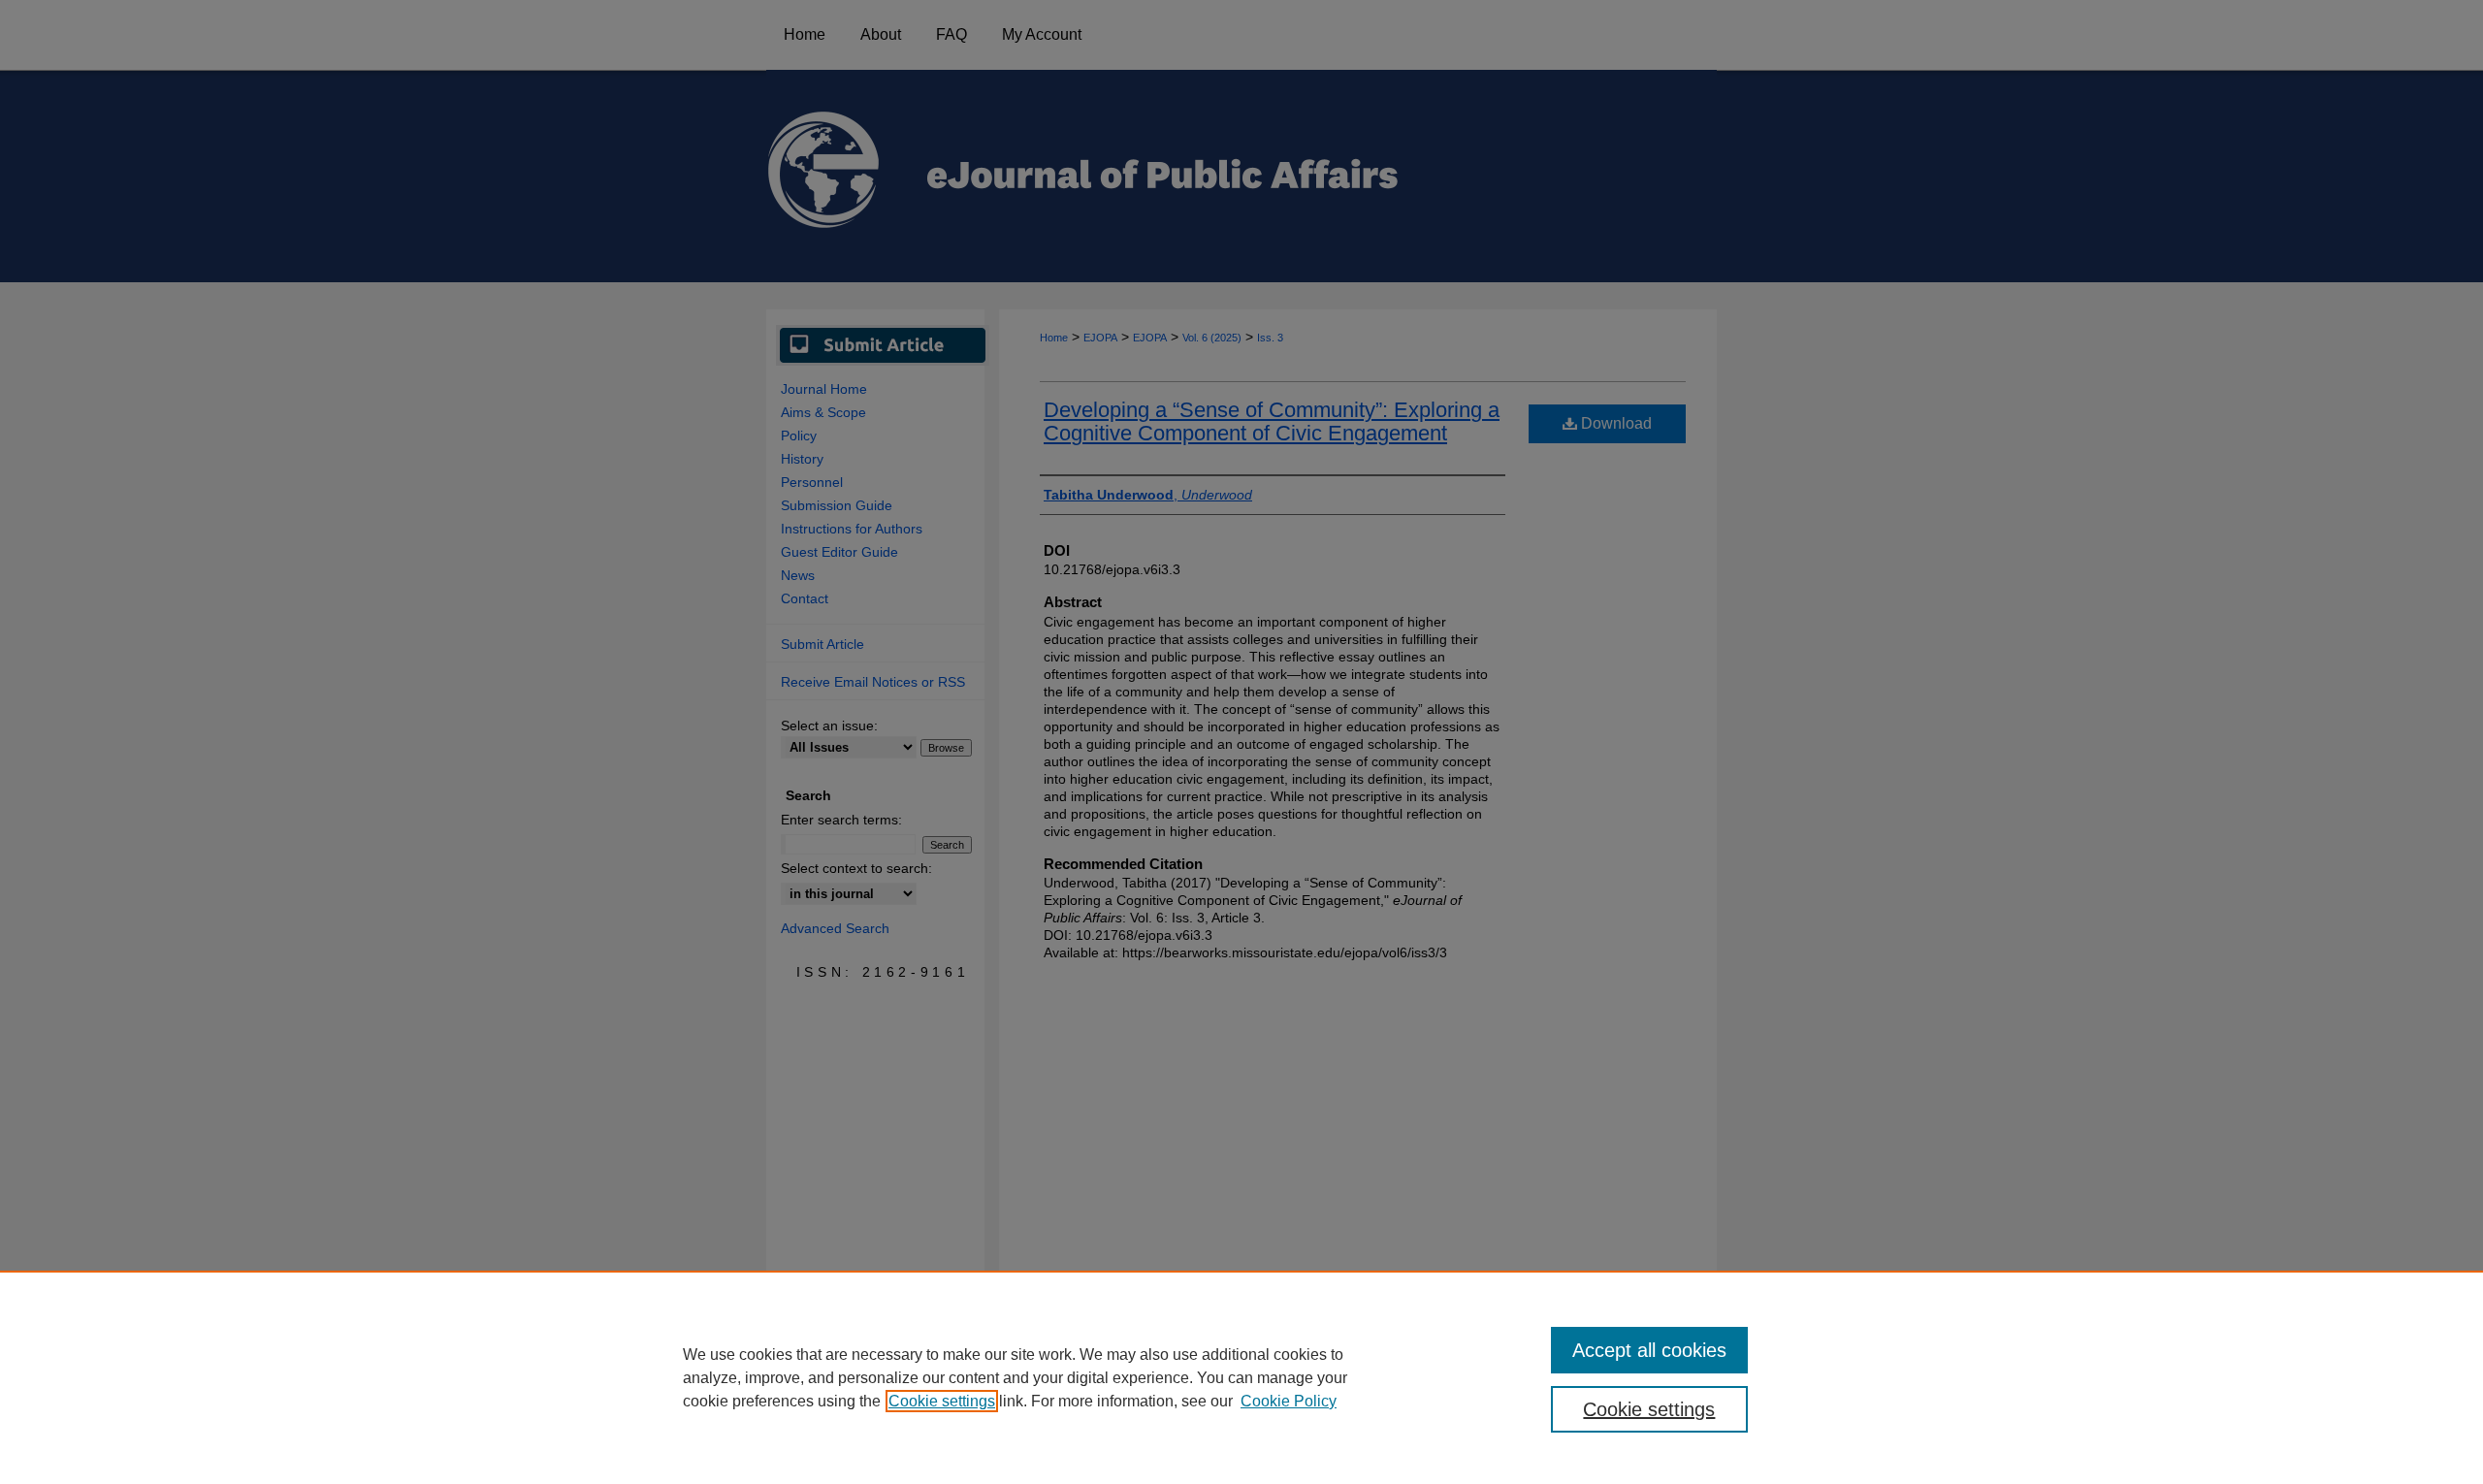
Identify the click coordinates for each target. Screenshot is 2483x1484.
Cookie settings (942, 1401)
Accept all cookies (1649, 1350)
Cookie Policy (1289, 1401)
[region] (1241, 1377)
